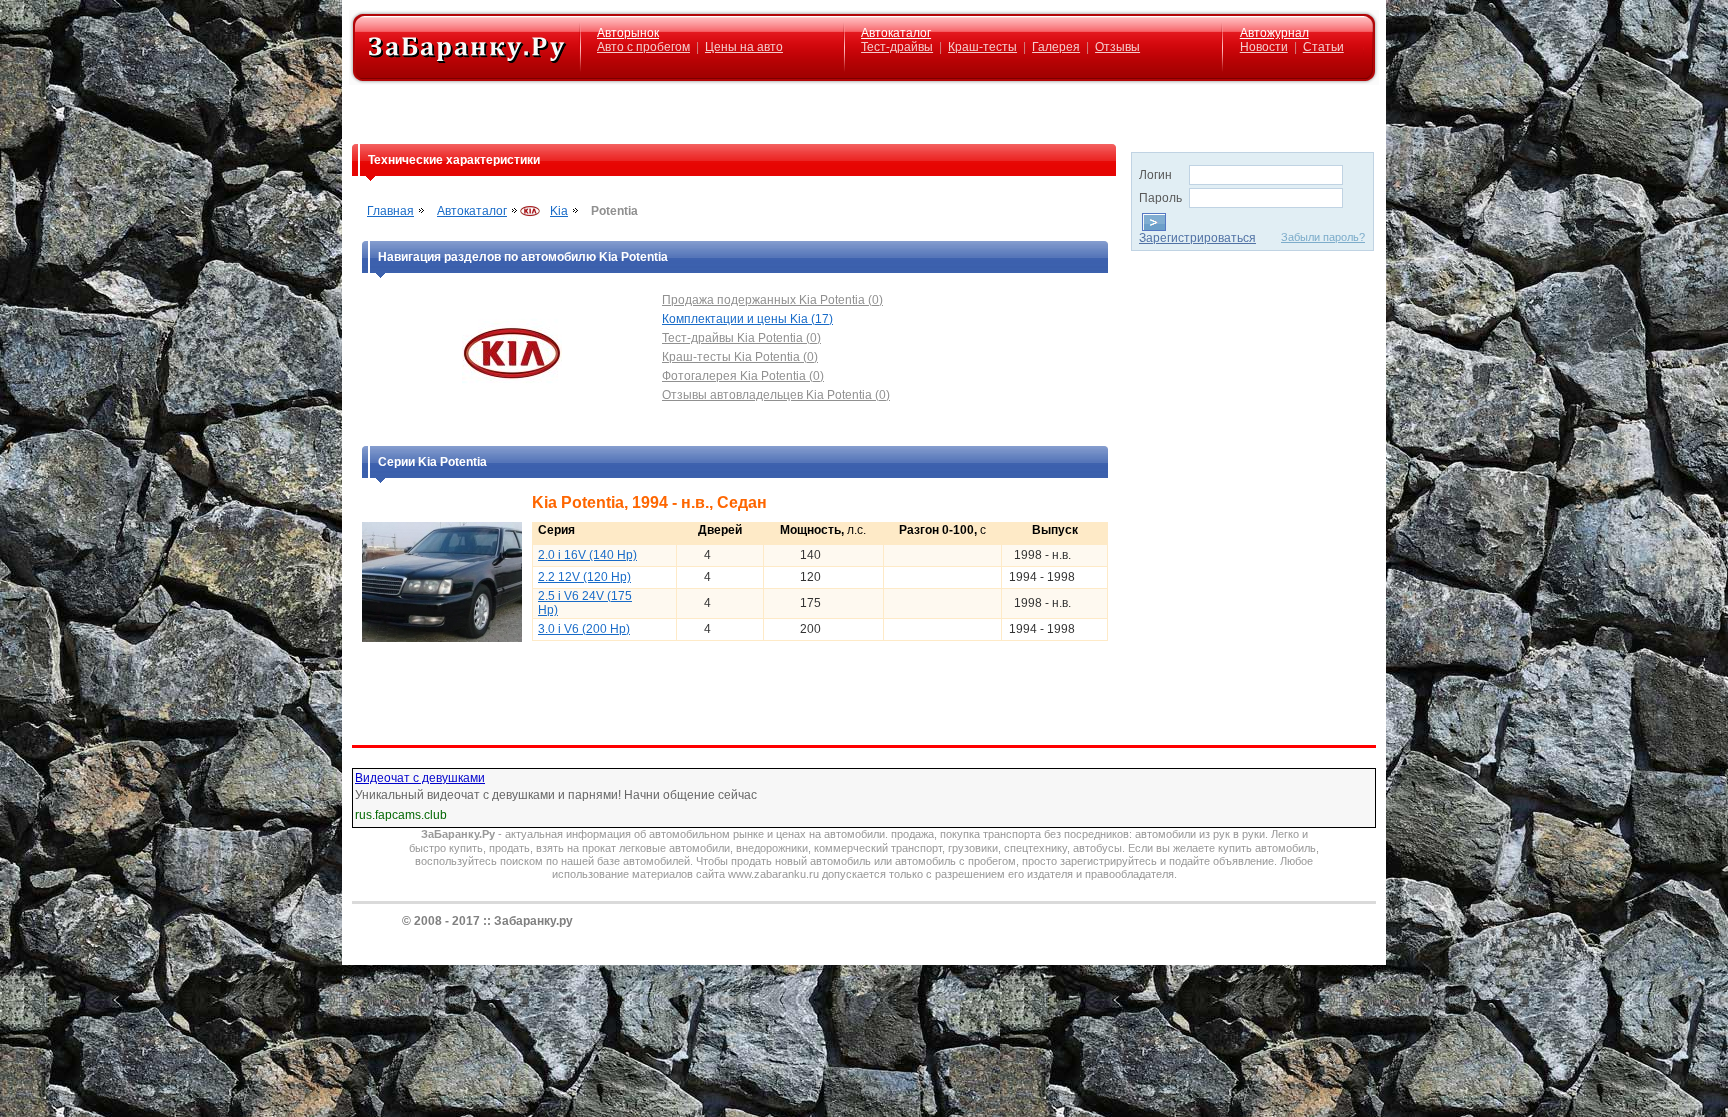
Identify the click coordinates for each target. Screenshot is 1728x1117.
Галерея (1056, 47)
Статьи (1323, 47)
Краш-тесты (982, 47)
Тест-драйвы (897, 47)
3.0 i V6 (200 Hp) (584, 629)
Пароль (1160, 198)
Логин (1155, 175)
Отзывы (1117, 47)
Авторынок (628, 33)
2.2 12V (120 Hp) (584, 577)
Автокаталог (896, 33)
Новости (1264, 47)
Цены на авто (744, 47)
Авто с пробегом (643, 47)
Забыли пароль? (1323, 237)
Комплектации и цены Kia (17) (747, 319)
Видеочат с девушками (420, 778)
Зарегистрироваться (1197, 238)
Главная (390, 211)
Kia (559, 211)
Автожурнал (1274, 33)
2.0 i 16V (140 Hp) (587, 555)
